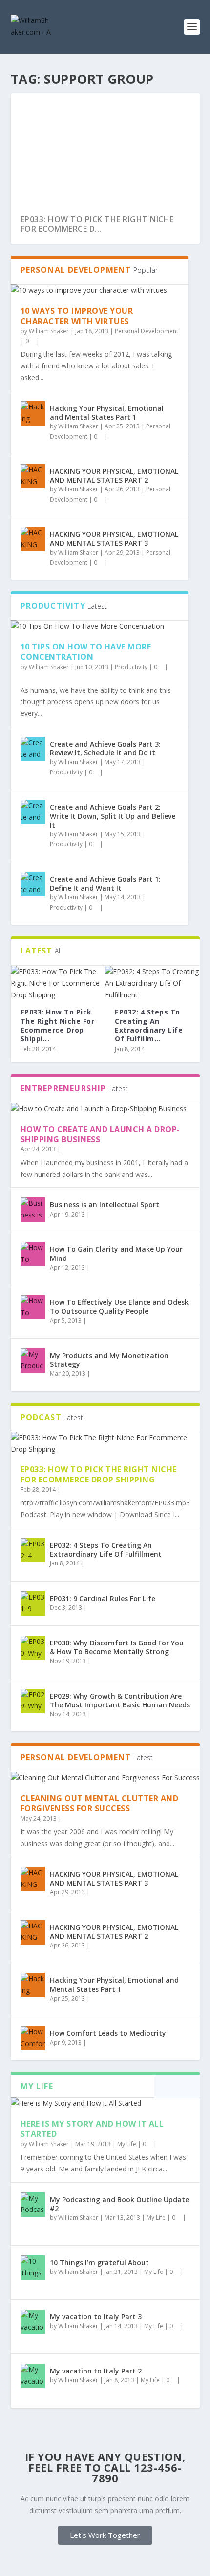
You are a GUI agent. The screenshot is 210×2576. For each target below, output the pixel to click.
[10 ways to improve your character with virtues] (99, 290)
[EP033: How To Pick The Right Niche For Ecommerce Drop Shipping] (58, 983)
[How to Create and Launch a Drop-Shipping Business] (105, 1109)
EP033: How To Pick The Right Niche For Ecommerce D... (97, 224)
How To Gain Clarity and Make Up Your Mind (116, 1253)
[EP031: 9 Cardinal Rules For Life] (33, 1603)
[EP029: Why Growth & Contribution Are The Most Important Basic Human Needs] (33, 1701)
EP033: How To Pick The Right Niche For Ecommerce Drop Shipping (99, 1474)
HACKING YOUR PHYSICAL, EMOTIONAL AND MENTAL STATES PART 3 (114, 538)
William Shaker (49, 331)
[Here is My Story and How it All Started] (105, 2103)
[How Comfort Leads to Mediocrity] (33, 2038)
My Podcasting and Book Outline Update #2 (119, 2204)
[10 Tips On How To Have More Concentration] (99, 626)
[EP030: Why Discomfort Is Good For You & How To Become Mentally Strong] (33, 1648)
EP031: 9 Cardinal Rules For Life (103, 1598)
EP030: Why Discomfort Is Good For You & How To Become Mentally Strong (117, 1647)
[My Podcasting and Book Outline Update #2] (33, 2205)
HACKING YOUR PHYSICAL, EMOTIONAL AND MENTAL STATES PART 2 (114, 476)
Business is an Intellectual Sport (105, 1205)
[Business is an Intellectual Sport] (33, 1210)
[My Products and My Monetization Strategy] (33, 1360)
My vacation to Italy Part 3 (96, 2317)
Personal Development (147, 331)
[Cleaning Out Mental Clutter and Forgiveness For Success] (105, 1778)
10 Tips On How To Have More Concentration (86, 652)
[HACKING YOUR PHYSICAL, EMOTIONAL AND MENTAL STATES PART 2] (33, 476)
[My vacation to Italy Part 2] (33, 2376)
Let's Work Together (105, 2535)
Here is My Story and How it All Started (92, 2129)
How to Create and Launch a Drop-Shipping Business (100, 1134)
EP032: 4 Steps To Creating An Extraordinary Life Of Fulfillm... (149, 1025)
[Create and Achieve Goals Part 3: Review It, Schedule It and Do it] (33, 749)
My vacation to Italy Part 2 (96, 2371)
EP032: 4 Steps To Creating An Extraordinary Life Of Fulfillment (106, 1550)
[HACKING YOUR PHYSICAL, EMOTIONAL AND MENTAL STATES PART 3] (33, 539)
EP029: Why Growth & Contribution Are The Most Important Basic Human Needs (120, 1700)
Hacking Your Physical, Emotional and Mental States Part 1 (107, 413)
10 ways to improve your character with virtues (77, 316)
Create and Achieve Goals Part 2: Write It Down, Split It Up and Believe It (113, 816)
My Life (127, 2144)
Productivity (131, 667)
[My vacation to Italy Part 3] (33, 2322)
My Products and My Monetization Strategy (109, 1360)
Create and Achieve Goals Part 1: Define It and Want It (105, 883)
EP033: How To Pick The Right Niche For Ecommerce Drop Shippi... (58, 1025)
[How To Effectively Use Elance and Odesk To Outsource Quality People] (33, 1307)
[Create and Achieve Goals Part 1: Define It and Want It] (33, 884)
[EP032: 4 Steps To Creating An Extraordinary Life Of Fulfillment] (152, 983)
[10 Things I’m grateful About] (33, 2268)
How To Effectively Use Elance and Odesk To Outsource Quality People (119, 1307)
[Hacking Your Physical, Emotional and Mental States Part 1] (33, 413)
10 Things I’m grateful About (99, 2262)
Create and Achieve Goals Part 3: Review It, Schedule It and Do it (105, 748)
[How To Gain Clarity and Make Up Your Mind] (33, 1254)
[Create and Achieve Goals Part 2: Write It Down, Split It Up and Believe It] (33, 812)
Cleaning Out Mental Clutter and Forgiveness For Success (100, 1803)
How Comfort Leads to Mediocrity (108, 2033)
